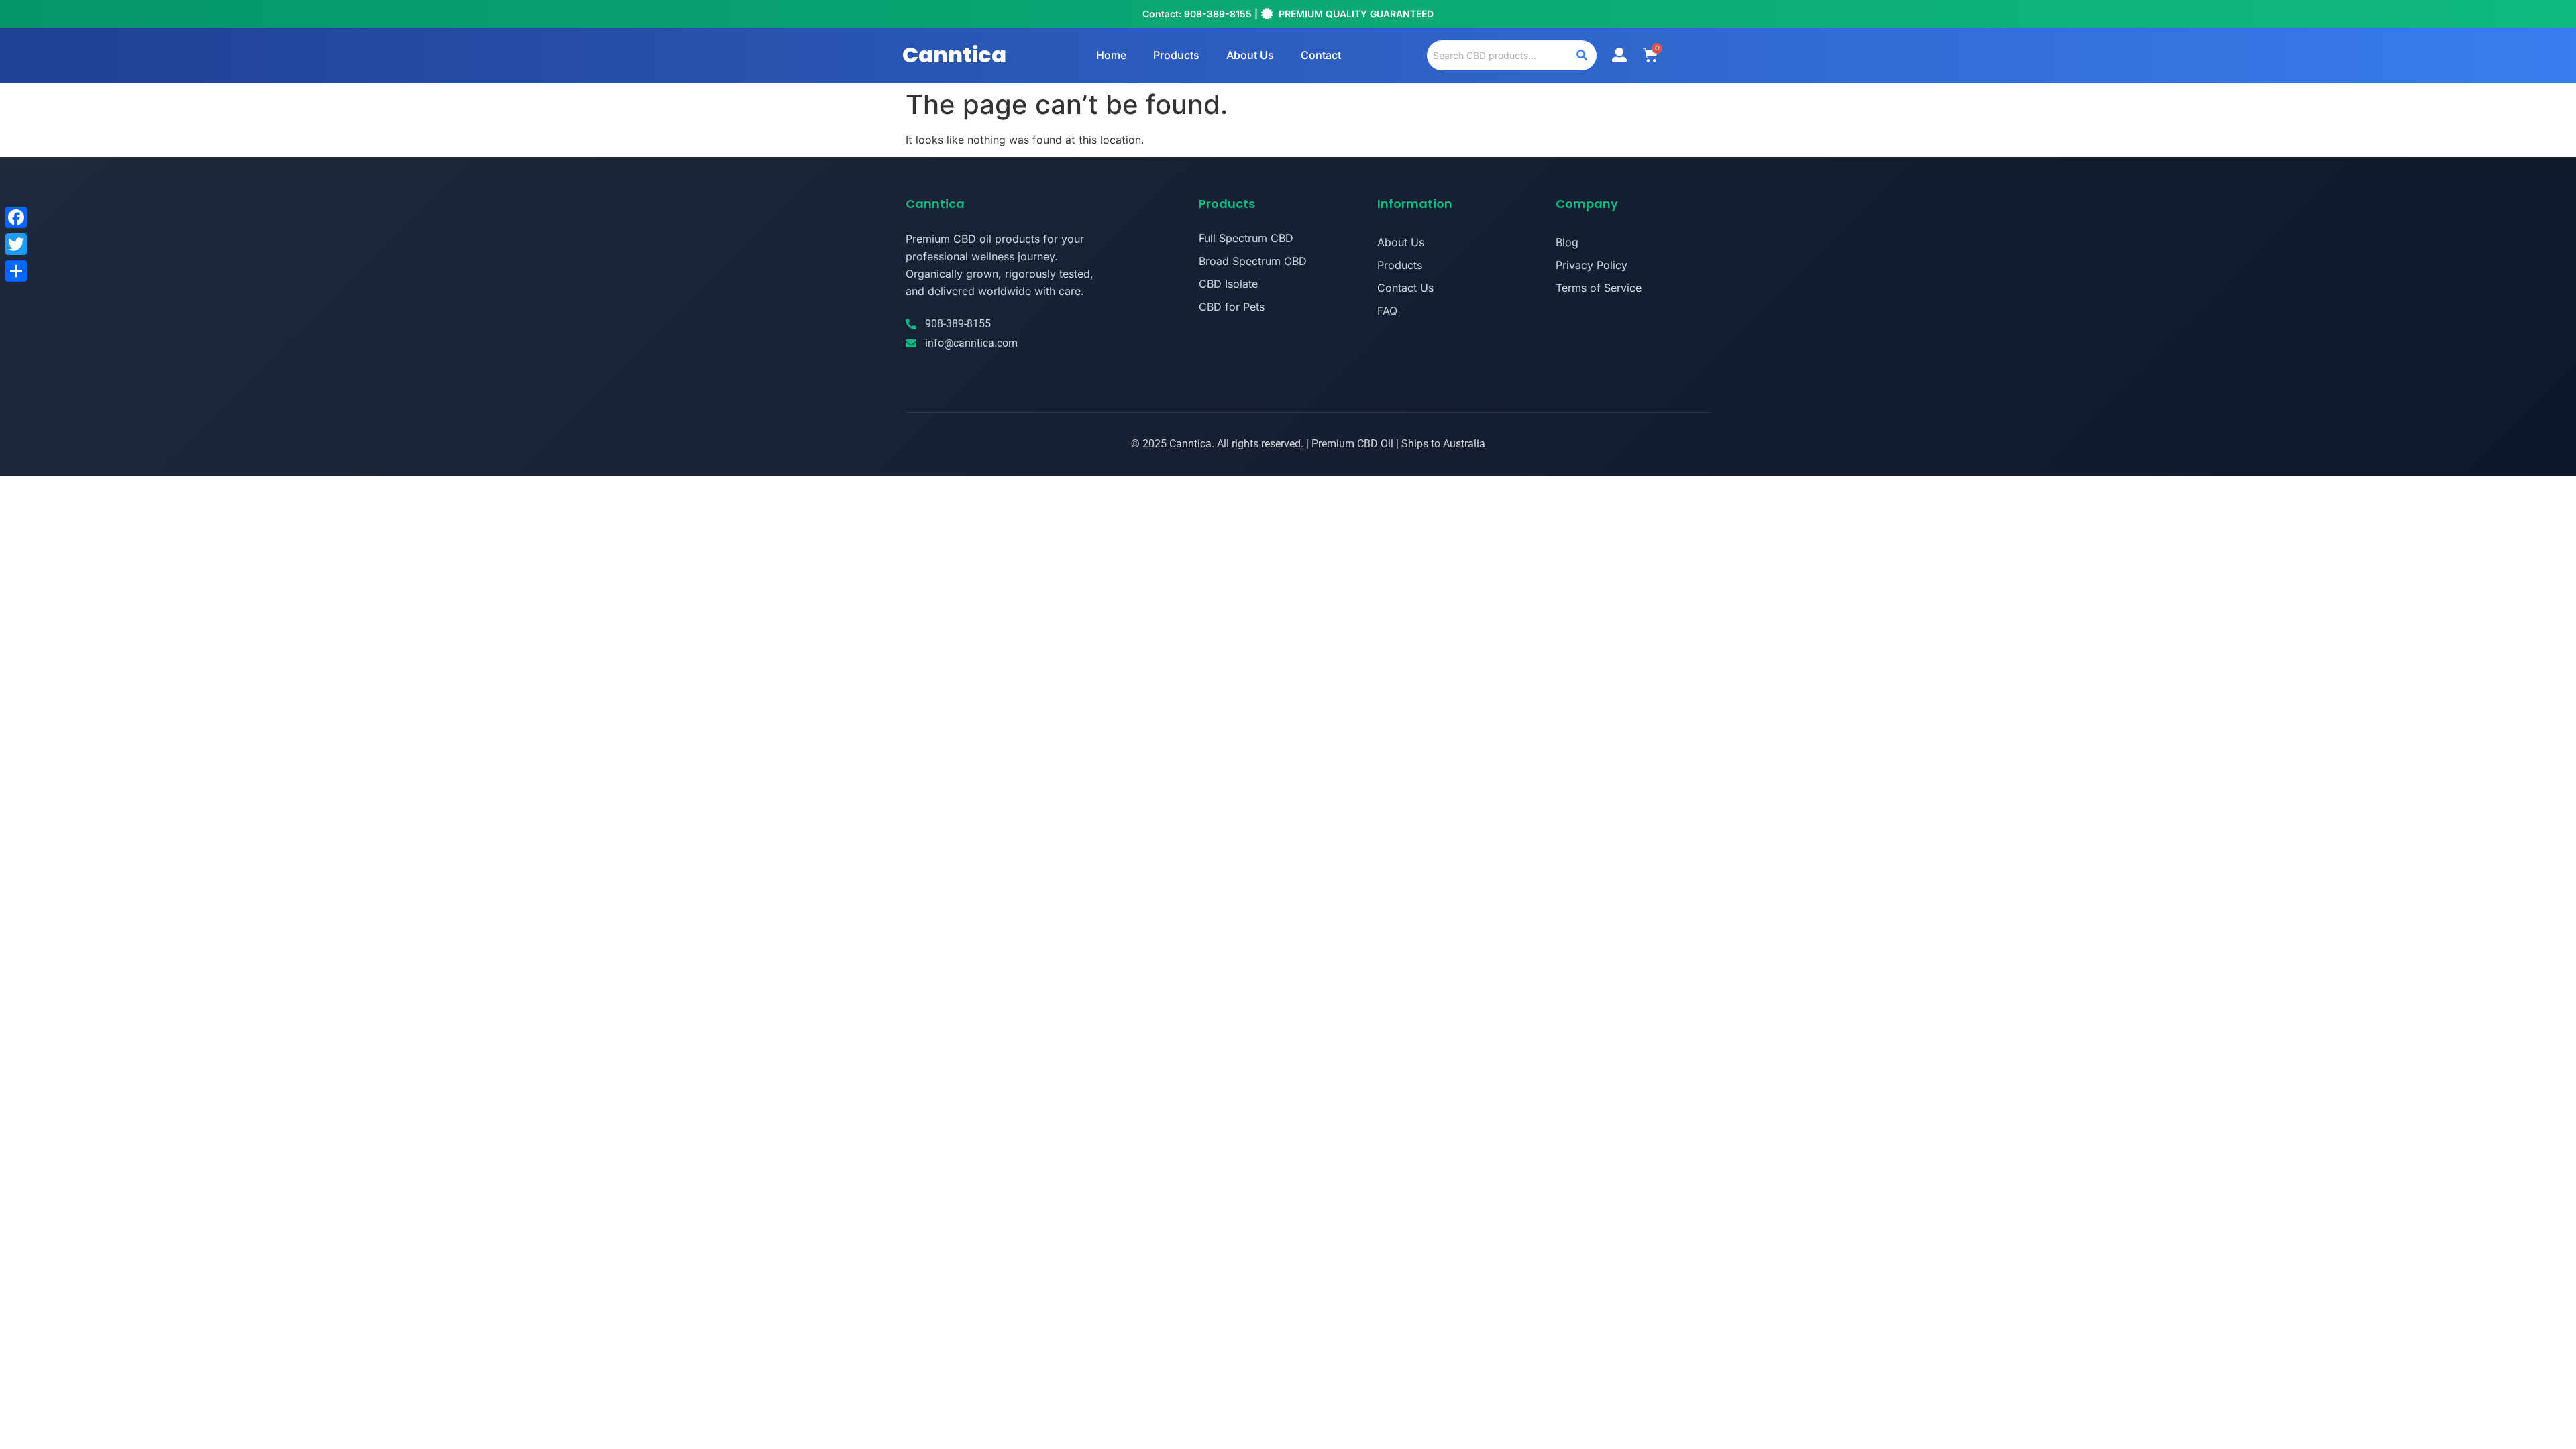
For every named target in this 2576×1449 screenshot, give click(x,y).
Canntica (954, 55)
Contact (1321, 55)
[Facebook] (16, 217)
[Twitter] (16, 244)
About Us (1250, 55)
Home (1111, 55)
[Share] (16, 271)
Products (1176, 55)
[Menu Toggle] (1619, 55)
